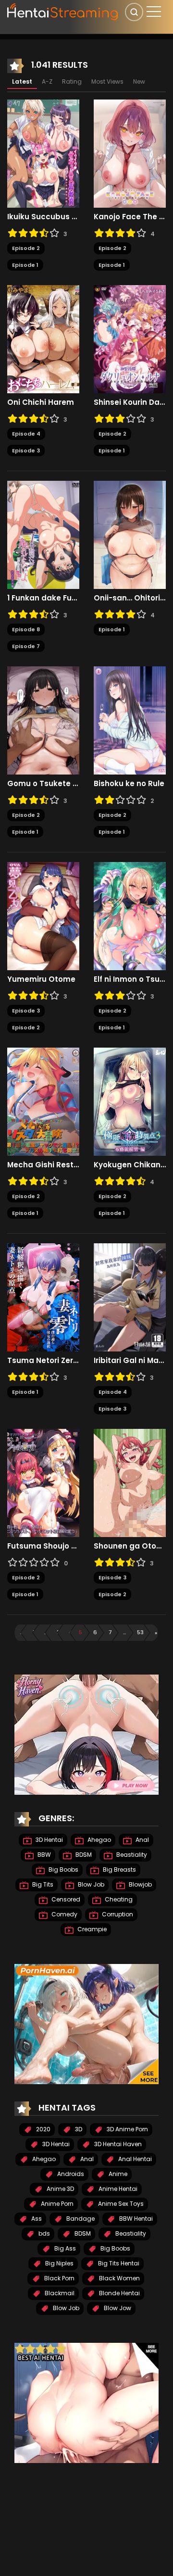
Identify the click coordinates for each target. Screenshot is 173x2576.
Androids (70, 2174)
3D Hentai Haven (117, 2144)
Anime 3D (60, 2189)
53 (140, 1632)
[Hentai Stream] (63, 11)
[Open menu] (154, 12)
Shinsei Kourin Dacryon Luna (130, 402)
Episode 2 (26, 248)
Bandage (80, 2219)
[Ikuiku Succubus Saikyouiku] (43, 153)
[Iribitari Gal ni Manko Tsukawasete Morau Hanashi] (130, 1297)
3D (78, 2129)
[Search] (134, 12)
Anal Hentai (134, 2159)
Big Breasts (119, 1869)
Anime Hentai (117, 2189)
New (139, 81)
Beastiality (131, 1855)
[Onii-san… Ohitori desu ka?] (130, 535)
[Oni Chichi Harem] (43, 339)
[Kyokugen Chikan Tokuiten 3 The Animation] (130, 1101)
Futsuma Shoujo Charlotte (43, 1546)
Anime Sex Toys (120, 2204)
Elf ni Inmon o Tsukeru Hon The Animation (130, 979)
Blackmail (59, 2293)
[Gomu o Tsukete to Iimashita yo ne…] (43, 720)
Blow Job (90, 1884)
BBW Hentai (135, 2219)
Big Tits (42, 1884)
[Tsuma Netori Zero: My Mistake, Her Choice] (43, 1297)
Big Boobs (63, 1869)
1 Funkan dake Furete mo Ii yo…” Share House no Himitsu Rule (43, 598)
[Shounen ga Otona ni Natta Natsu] (130, 1483)
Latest (22, 81)
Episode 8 (26, 629)
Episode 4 (26, 434)
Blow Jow (117, 2308)
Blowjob (140, 1884)
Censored (65, 1899)
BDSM (83, 1855)
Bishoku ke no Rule (129, 784)
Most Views (107, 81)
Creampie (91, 1929)
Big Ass (64, 2248)
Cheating (118, 1899)
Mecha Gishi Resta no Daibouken (43, 1165)
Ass (36, 2219)
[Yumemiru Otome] (43, 916)
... (46, 1632)
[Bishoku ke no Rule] (130, 720)
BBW (43, 1855)
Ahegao (99, 1840)
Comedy (64, 1914)
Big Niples (59, 2263)
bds (43, 2233)
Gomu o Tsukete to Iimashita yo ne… (43, 784)
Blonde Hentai (119, 2293)
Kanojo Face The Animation (130, 217)
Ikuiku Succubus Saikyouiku (43, 217)
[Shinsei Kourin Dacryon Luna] (130, 339)
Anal (142, 1840)
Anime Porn (56, 2204)
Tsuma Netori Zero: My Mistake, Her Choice (43, 1361)
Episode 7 (26, 646)
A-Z (47, 81)
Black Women (119, 2278)
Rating (72, 81)
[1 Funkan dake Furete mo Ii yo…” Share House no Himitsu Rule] (43, 535)
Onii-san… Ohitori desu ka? (130, 598)
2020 (43, 2129)
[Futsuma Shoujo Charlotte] (43, 1483)
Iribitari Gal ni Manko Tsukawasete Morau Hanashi (130, 1361)
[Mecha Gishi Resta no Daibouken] (43, 1101)
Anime (117, 2174)
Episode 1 (25, 265)
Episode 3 (26, 450)
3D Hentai (49, 1840)
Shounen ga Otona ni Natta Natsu (130, 1546)
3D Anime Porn (127, 2129)
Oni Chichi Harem (41, 402)
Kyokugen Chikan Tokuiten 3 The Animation (130, 1165)
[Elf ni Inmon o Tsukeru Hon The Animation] (130, 916)
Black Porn (59, 2278)
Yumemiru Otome (41, 979)
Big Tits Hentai (118, 2263)
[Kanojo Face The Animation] (130, 153)
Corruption (117, 1914)
